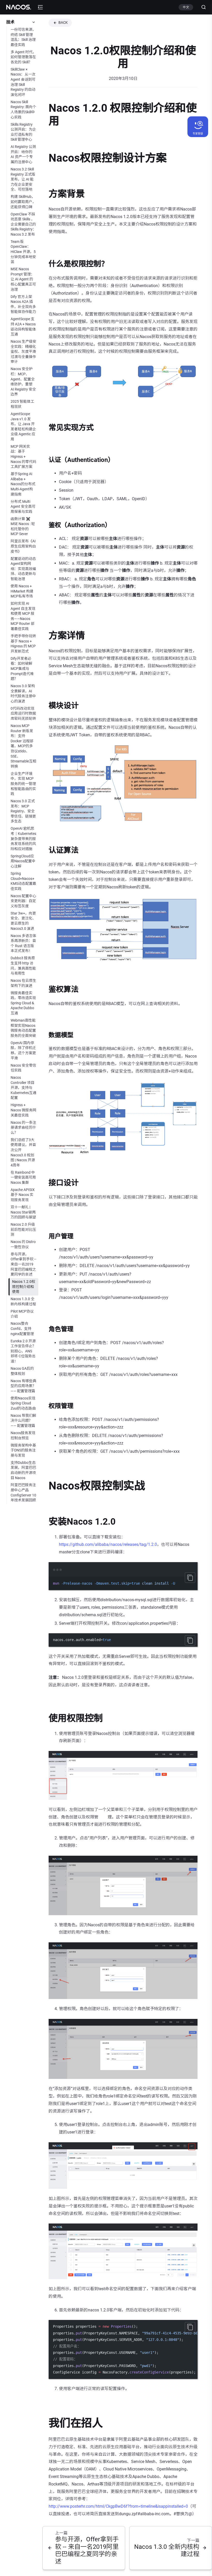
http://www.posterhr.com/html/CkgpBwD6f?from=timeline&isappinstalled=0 (118, 2506)
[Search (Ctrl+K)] (202, 7)
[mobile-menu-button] (40, 7)
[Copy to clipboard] (190, 1578)
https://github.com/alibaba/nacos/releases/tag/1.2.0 (108, 1544)
